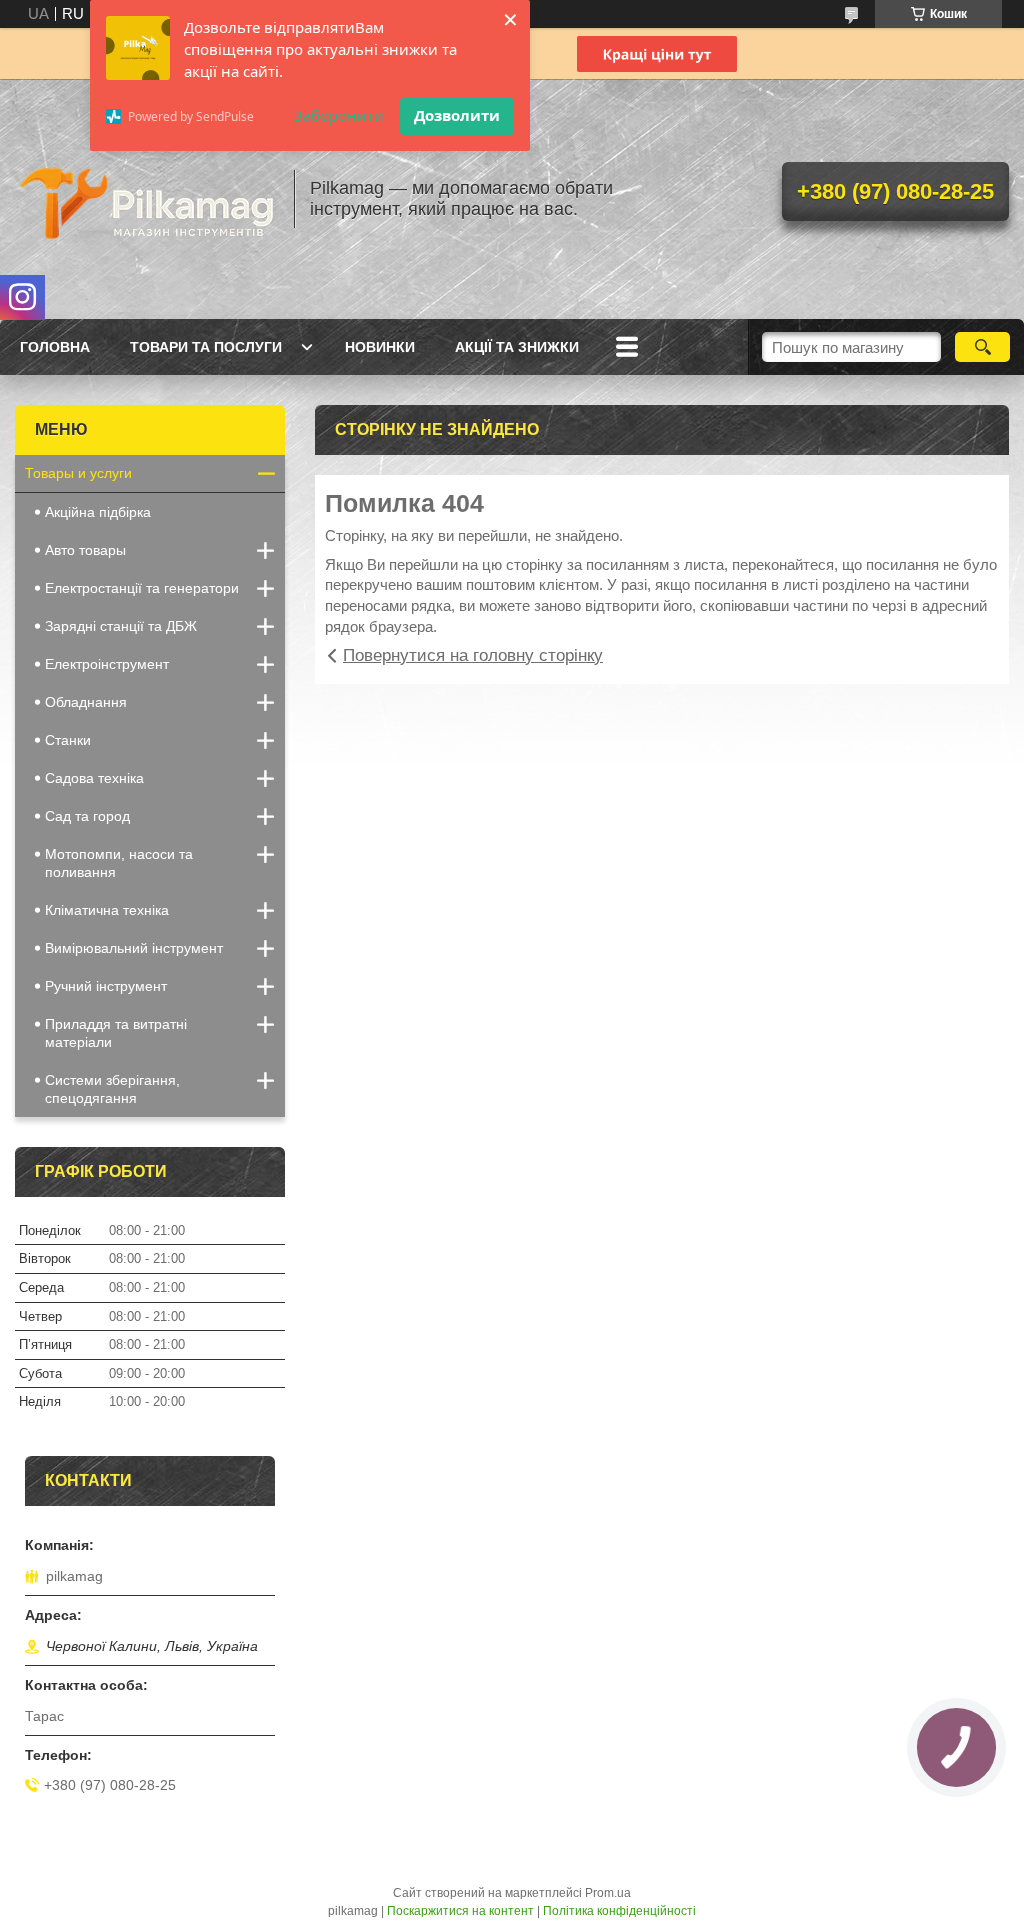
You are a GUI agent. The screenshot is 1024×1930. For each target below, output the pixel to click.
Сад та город (87, 816)
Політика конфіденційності (619, 1911)
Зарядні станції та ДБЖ (121, 626)
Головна (55, 347)
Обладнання (86, 702)
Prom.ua (608, 1893)
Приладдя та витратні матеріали (116, 1033)
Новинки (380, 347)
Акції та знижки (517, 347)
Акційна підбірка (98, 512)
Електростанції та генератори (142, 588)
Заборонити (339, 115)
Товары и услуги (78, 473)
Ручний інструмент (106, 986)
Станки (68, 740)
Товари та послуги (206, 347)
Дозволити (457, 115)
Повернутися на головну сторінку (473, 655)
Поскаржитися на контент (460, 1911)
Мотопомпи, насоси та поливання (119, 863)
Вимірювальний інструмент (134, 948)
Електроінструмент (107, 664)
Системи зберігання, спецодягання (112, 1089)
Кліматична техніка (107, 910)
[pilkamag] (145, 199)
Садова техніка (94, 778)
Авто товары (85, 550)
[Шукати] (982, 347)
